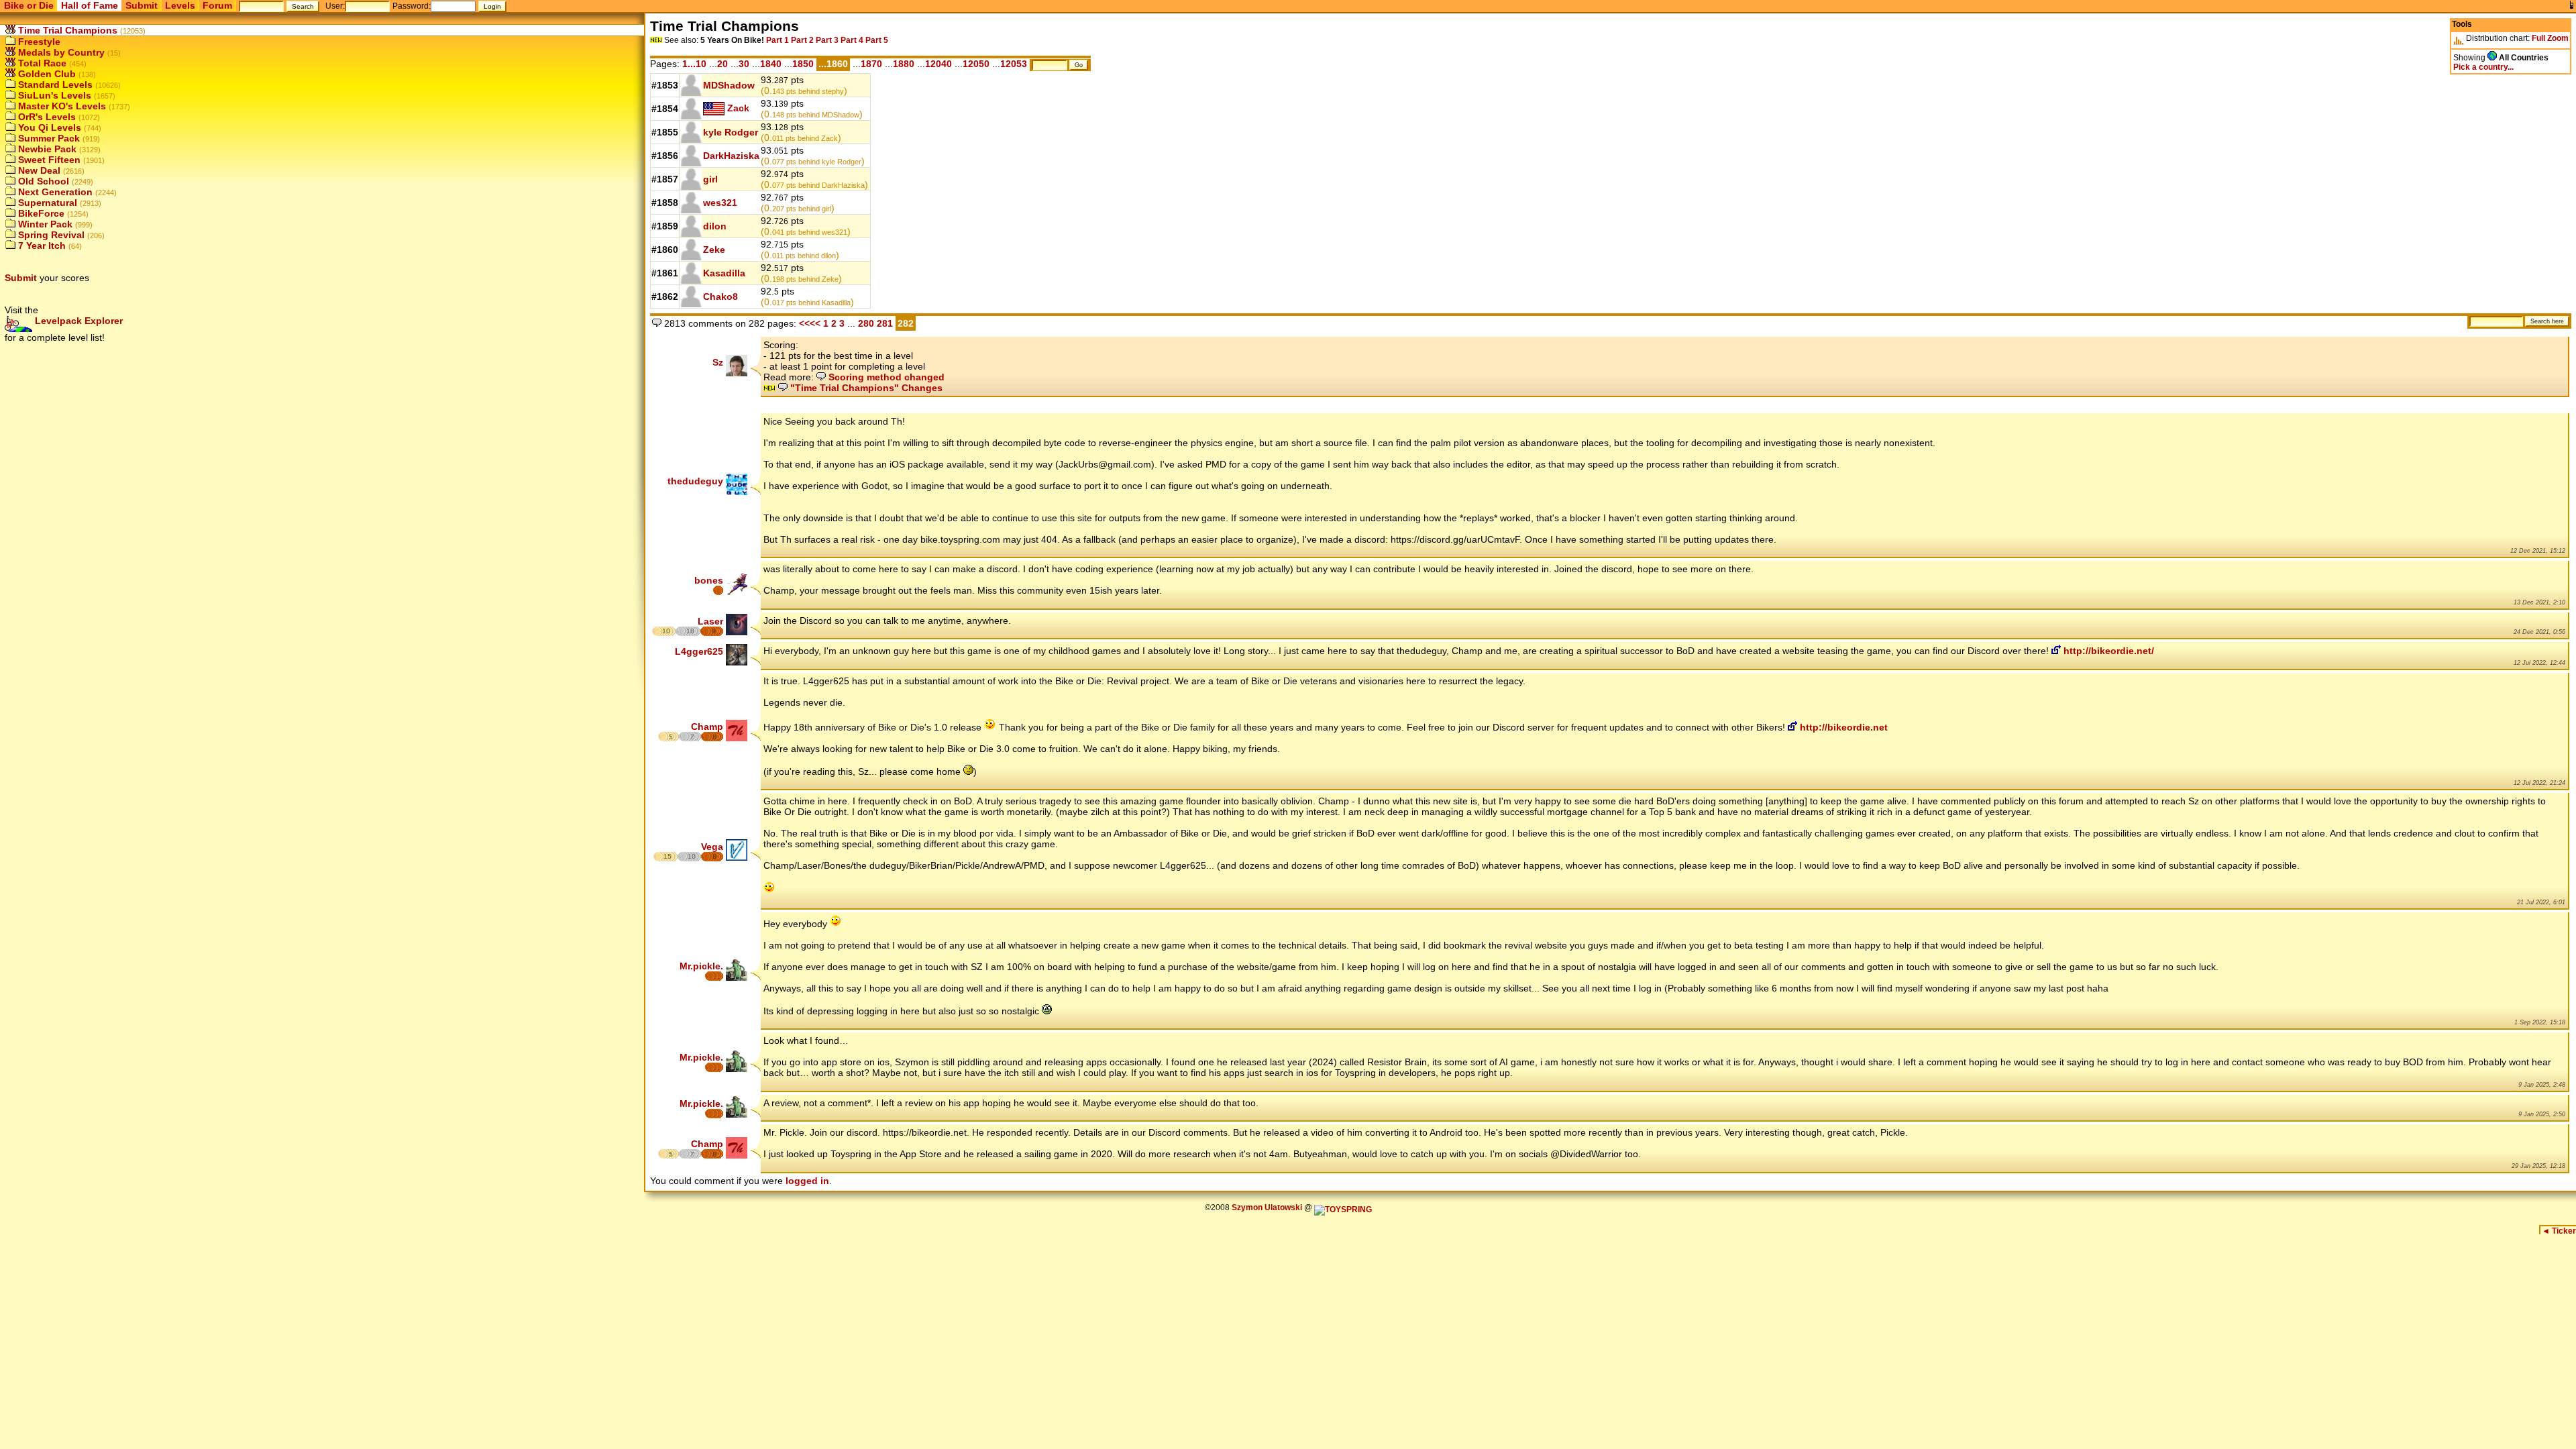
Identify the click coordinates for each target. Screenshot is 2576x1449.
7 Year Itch (41, 246)
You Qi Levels (48, 127)
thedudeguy (695, 481)
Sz (718, 362)
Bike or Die (29, 5)
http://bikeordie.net (1842, 727)
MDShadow (729, 85)
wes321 (720, 203)
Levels (180, 5)
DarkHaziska (731, 156)
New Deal (38, 170)
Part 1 (777, 40)
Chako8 (720, 297)
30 (744, 64)
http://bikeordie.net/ (2107, 651)
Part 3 (827, 40)
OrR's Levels (46, 117)
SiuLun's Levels (53, 95)
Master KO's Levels (61, 106)
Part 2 (802, 40)
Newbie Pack (46, 149)
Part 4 (852, 40)
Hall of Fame (90, 5)
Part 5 (877, 40)
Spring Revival (50, 235)
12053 (1014, 64)
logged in (807, 1181)
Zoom (2558, 38)
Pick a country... (2483, 67)
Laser (710, 621)
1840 (771, 64)
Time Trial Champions (66, 30)
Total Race (41, 63)
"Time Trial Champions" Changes (865, 388)
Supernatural (46, 203)
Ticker (2559, 1231)
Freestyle (38, 42)
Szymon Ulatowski (1267, 1207)
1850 (803, 64)
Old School (42, 181)
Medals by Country (60, 52)
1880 (904, 64)
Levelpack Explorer (77, 321)
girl (710, 179)
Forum (217, 5)
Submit (142, 5)
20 (722, 64)
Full (2538, 38)
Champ (707, 727)
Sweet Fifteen (48, 160)
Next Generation (54, 192)
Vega (712, 847)
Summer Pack (48, 138)
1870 (871, 64)
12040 (938, 64)
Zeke (714, 250)
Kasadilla (724, 273)
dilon (715, 226)
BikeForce (40, 213)
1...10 (694, 64)
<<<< (810, 323)
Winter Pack (44, 224)
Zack (738, 108)
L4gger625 (699, 651)
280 (866, 323)
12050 (976, 64)
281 (886, 323)
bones (709, 580)
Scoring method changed (885, 377)
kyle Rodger (731, 132)
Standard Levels (54, 85)
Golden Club (46, 74)
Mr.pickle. (701, 966)
